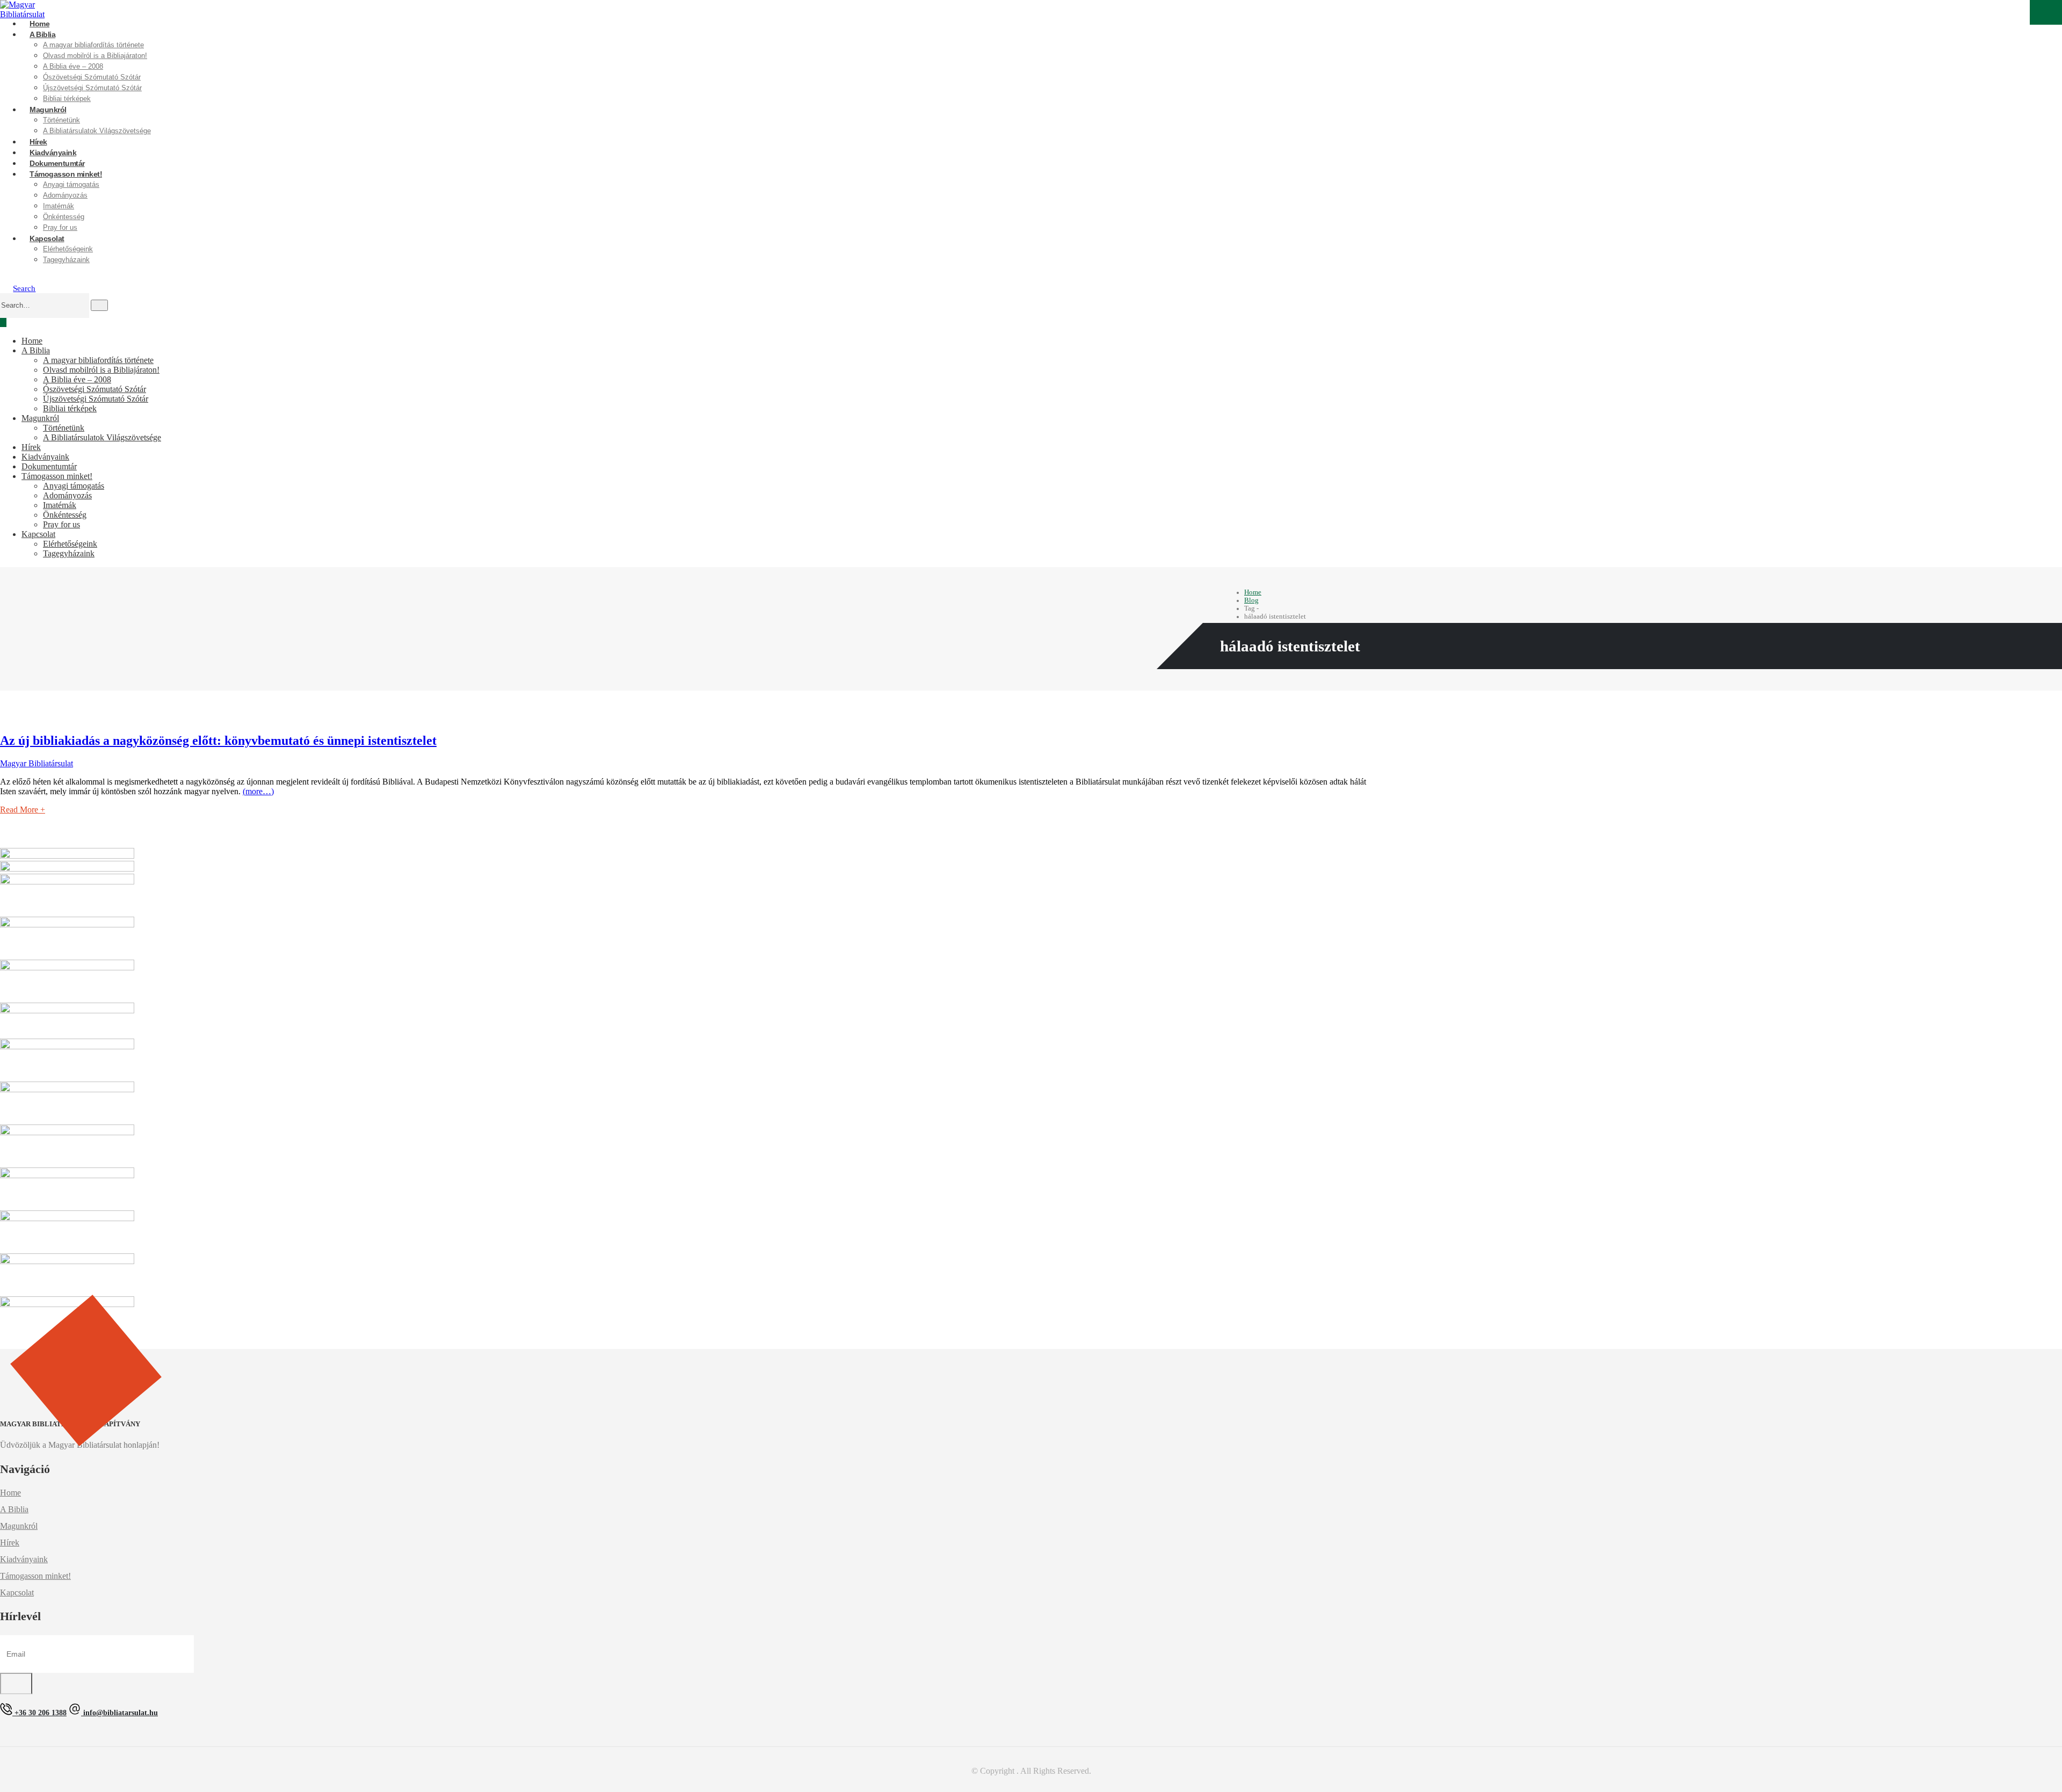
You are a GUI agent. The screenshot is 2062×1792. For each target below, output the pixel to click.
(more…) (258, 791)
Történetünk (61, 120)
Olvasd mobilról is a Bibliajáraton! (95, 56)
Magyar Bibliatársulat (37, 763)
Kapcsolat (47, 238)
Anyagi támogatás (71, 184)
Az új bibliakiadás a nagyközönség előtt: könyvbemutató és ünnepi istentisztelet (218, 741)
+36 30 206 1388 (39, 1713)
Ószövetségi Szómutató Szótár (92, 77)
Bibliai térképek (70, 408)
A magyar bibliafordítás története (93, 45)
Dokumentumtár (49, 466)
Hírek (31, 447)
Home (32, 341)
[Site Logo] (24, 10)
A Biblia (42, 34)
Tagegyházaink (66, 260)
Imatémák (59, 206)
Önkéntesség (65, 515)
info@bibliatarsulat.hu (119, 1713)
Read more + (23, 810)
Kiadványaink (45, 457)
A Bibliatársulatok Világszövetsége (97, 131)
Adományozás (65, 195)
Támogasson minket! (66, 174)
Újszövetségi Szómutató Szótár (92, 88)
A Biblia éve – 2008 (73, 66)
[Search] (99, 305)
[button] (19, 288)
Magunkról (48, 110)
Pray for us (61, 524)
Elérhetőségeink (68, 249)
